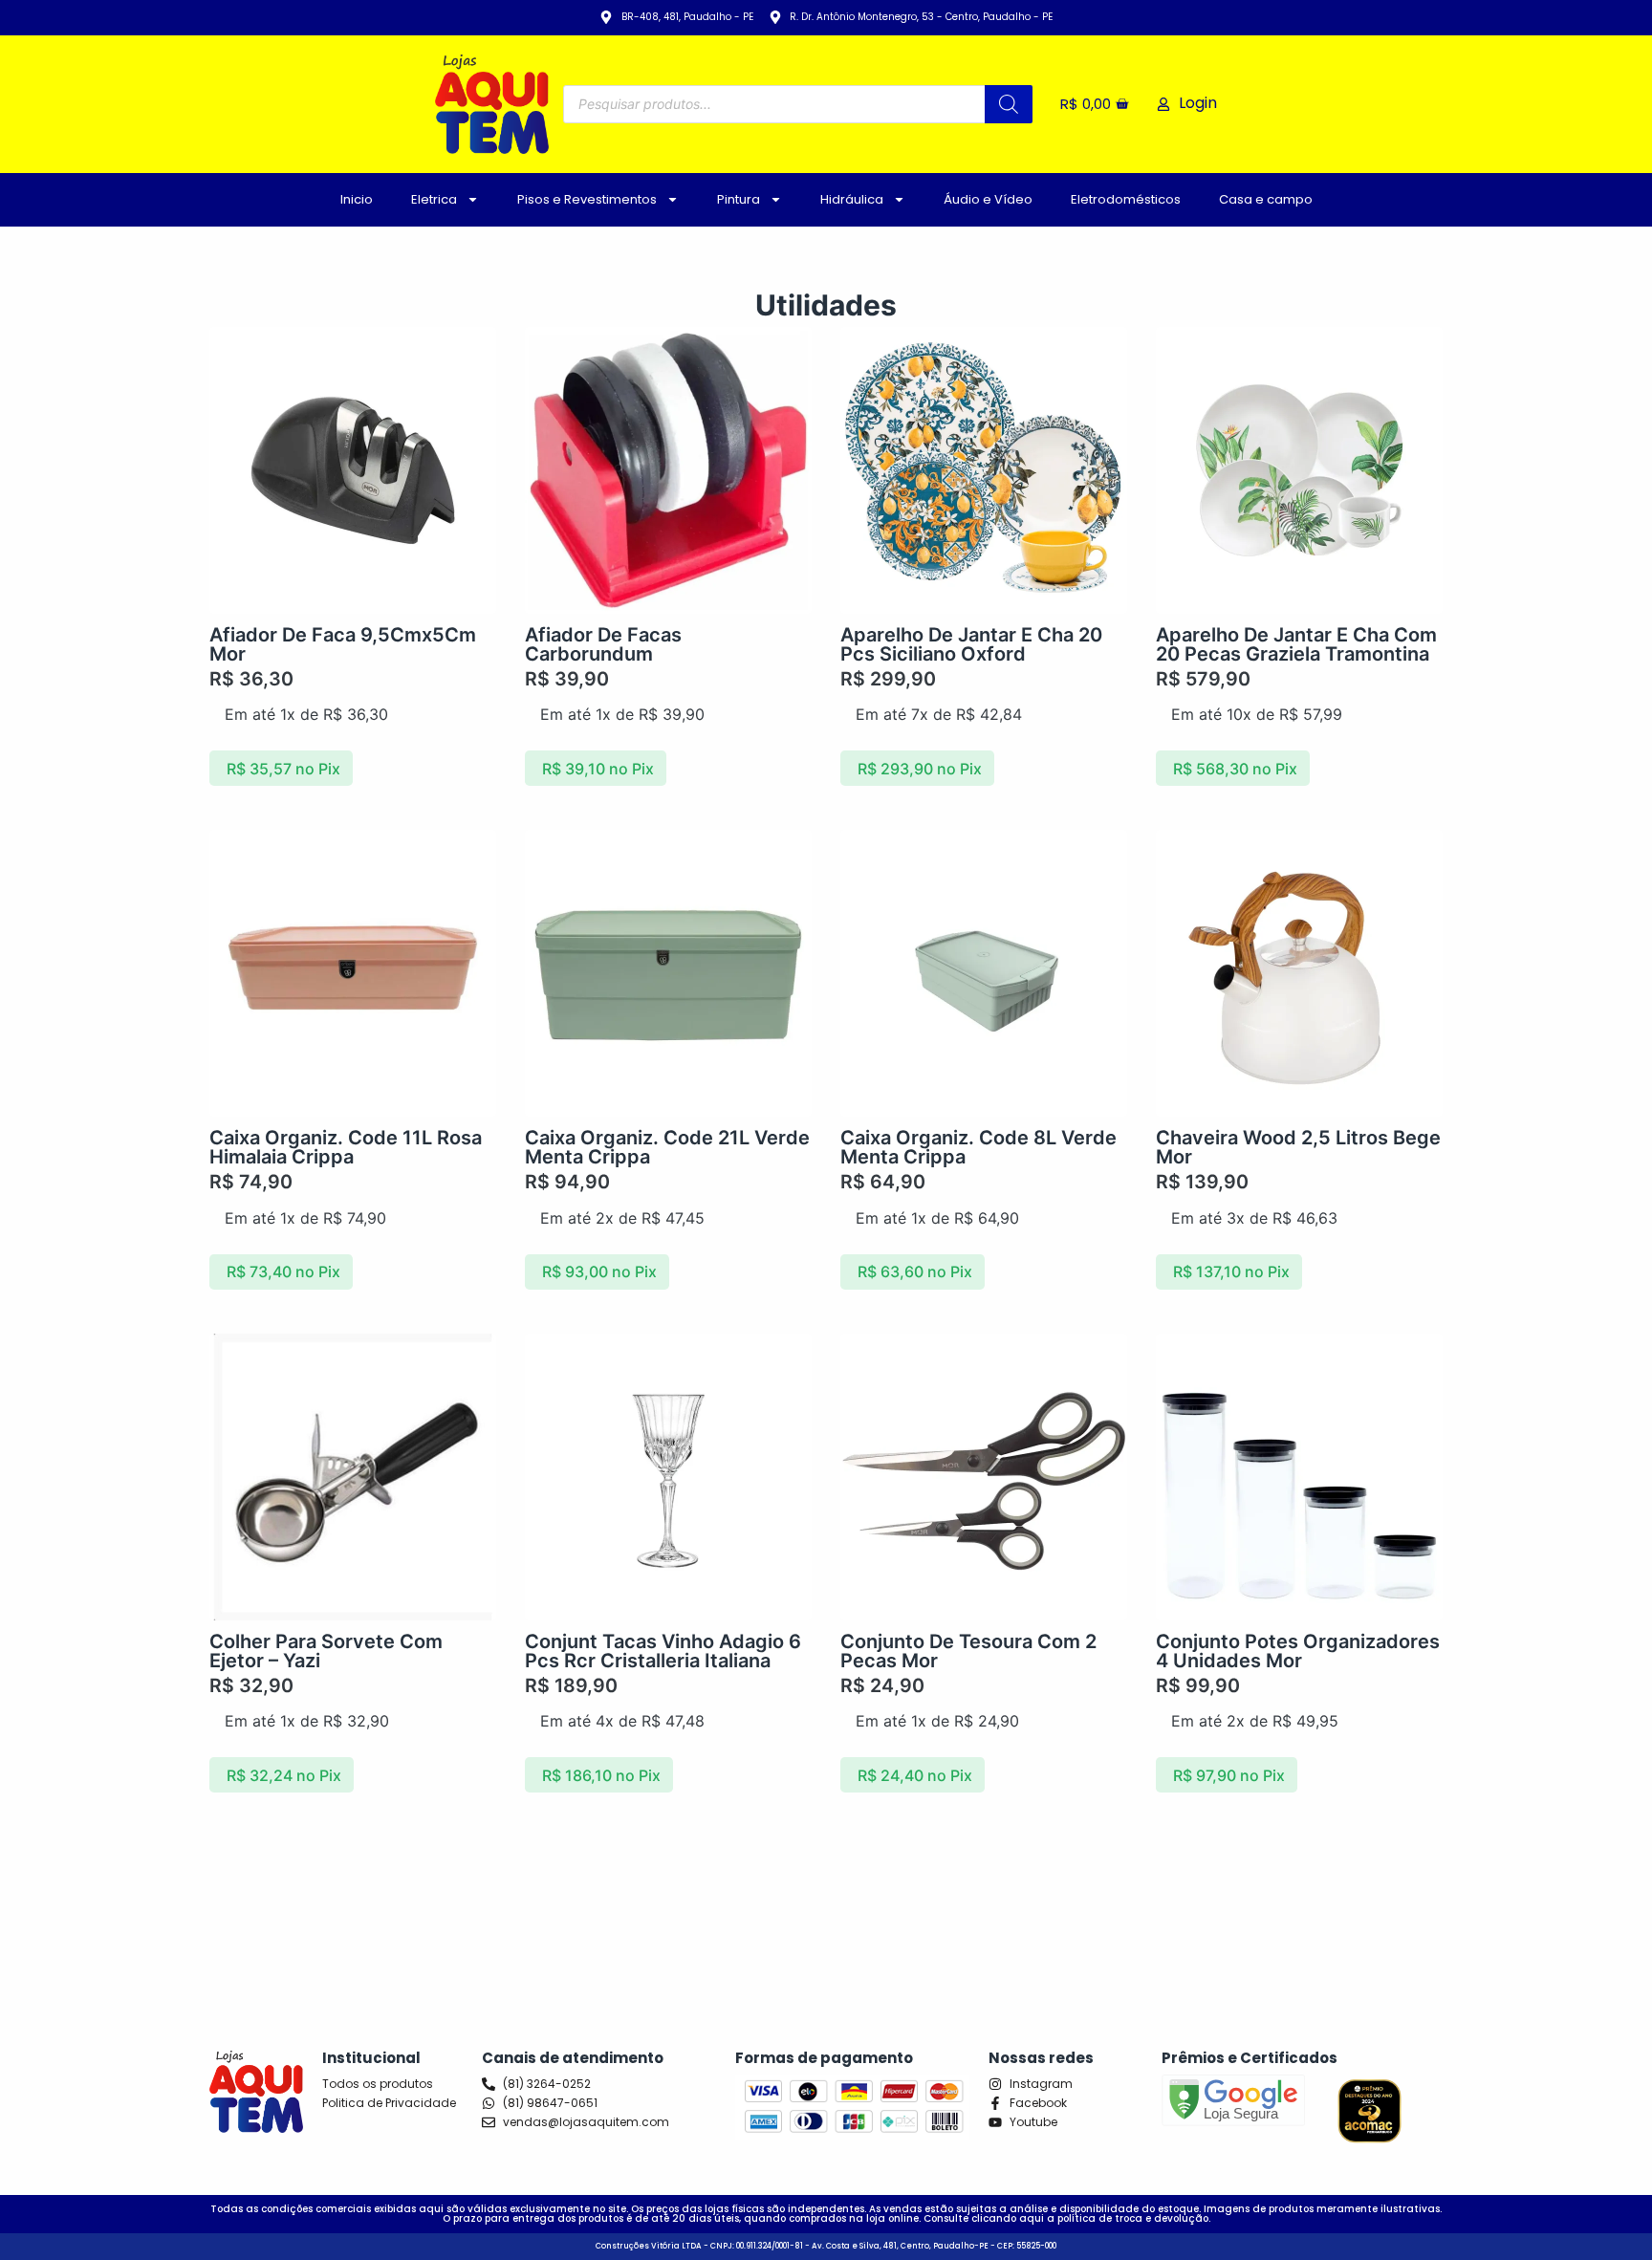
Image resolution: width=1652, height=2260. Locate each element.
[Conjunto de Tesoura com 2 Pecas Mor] (984, 1477)
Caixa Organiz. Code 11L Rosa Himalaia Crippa (346, 1147)
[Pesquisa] (1009, 104)
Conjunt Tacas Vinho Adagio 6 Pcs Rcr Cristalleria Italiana (663, 1651)
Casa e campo (1266, 199)
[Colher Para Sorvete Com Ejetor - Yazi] (353, 1477)
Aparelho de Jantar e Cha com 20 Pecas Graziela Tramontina (1296, 644)
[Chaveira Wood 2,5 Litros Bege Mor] (1299, 973)
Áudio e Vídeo (988, 199)
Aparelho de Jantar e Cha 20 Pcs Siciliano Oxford (971, 644)
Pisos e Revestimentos (587, 199)
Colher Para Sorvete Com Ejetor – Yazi (326, 1651)
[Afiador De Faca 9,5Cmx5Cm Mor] (353, 470)
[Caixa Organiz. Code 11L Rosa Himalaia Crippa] (353, 973)
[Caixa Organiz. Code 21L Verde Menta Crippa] (668, 973)
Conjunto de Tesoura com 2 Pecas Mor (968, 1651)
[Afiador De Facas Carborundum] (668, 470)
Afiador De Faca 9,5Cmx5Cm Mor (343, 644)
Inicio (357, 199)
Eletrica (434, 199)
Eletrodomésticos (1126, 199)
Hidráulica (852, 199)
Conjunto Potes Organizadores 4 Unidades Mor (1298, 1651)
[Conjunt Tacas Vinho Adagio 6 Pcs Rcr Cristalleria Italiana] (668, 1477)
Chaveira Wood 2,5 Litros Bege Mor (1298, 1147)
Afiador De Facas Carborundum (603, 644)
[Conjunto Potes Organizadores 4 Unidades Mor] (1299, 1477)
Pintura (739, 199)
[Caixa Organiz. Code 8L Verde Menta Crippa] (984, 973)
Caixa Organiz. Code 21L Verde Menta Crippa (667, 1147)
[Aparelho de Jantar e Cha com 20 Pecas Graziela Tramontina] (1299, 470)
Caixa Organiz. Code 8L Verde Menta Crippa (978, 1147)
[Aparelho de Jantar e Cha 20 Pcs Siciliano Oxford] (984, 470)
